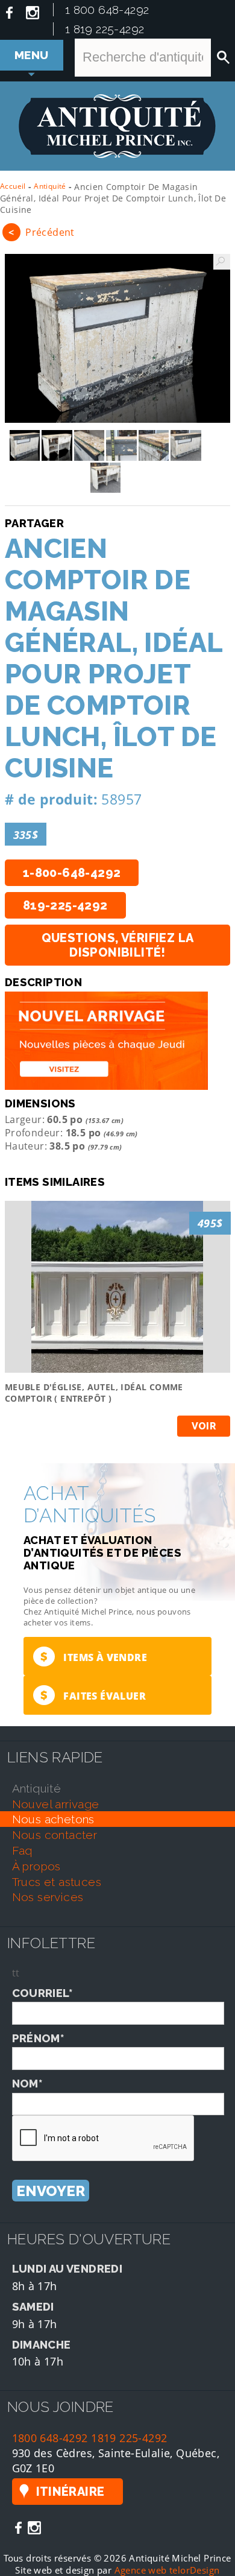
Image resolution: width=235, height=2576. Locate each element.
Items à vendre (94, 1657)
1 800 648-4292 (107, 10)
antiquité (37, 1788)
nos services (48, 1897)
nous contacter (55, 1835)
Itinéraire (70, 2492)
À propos (36, 1866)
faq (22, 1850)
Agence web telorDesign (167, 2570)
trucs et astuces (57, 1882)
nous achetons (53, 1819)
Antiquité (50, 186)
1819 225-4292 (129, 2438)
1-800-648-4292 (72, 873)
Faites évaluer (93, 1695)
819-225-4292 (65, 905)
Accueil (13, 186)
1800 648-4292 (50, 2438)
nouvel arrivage (56, 1804)
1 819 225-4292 (105, 29)
